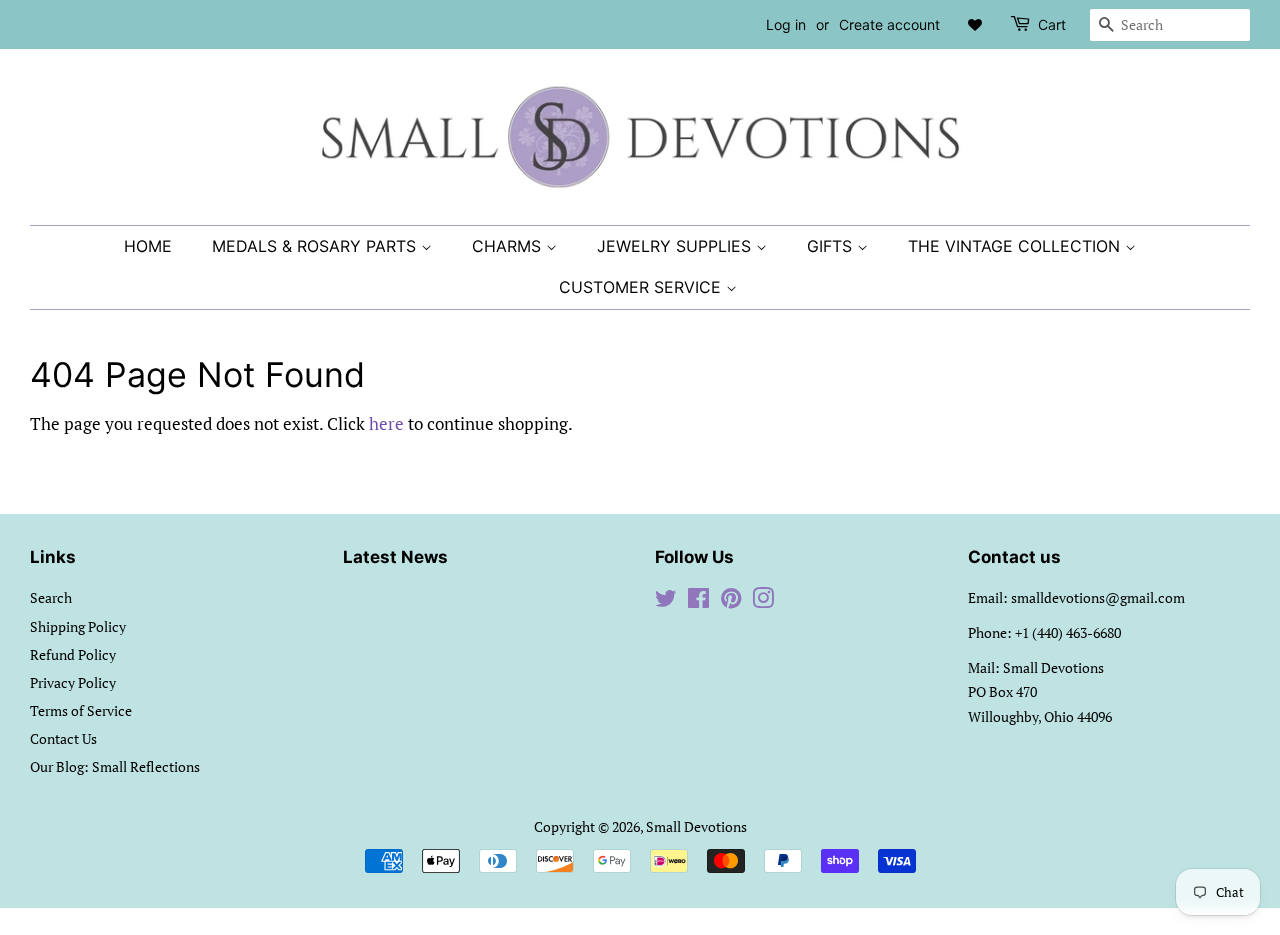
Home (148, 246)
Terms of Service (81, 710)
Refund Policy (73, 654)
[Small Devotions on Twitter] (666, 601)
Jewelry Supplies (676, 246)
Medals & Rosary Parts (316, 246)
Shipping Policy (78, 626)
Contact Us (63, 738)
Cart (1052, 24)
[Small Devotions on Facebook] (698, 601)
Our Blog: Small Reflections (115, 766)
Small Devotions (696, 826)
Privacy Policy (73, 682)
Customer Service (642, 287)
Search (51, 597)
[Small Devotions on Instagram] (763, 601)
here (386, 423)
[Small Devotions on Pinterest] (731, 601)
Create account (889, 24)
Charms (509, 246)
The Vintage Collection (1016, 246)
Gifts (832, 246)
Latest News (395, 557)
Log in (786, 24)
